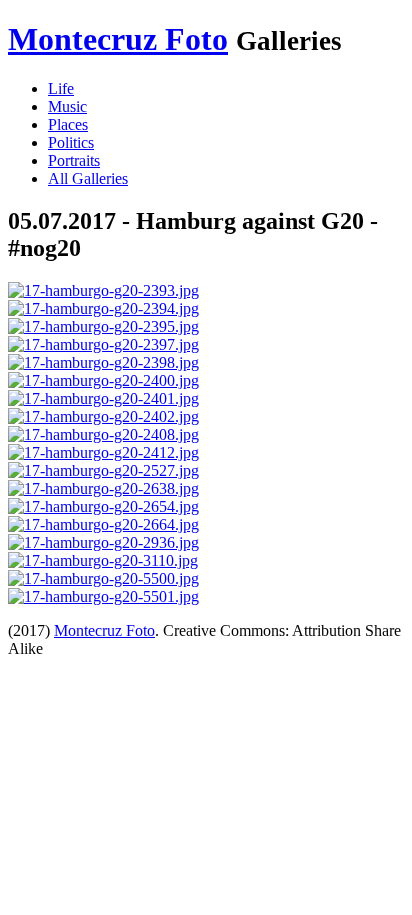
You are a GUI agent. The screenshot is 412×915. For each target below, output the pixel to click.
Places (68, 124)
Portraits (74, 160)
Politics (71, 142)
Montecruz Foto (118, 39)
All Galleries (88, 178)
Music (67, 106)
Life (61, 88)
